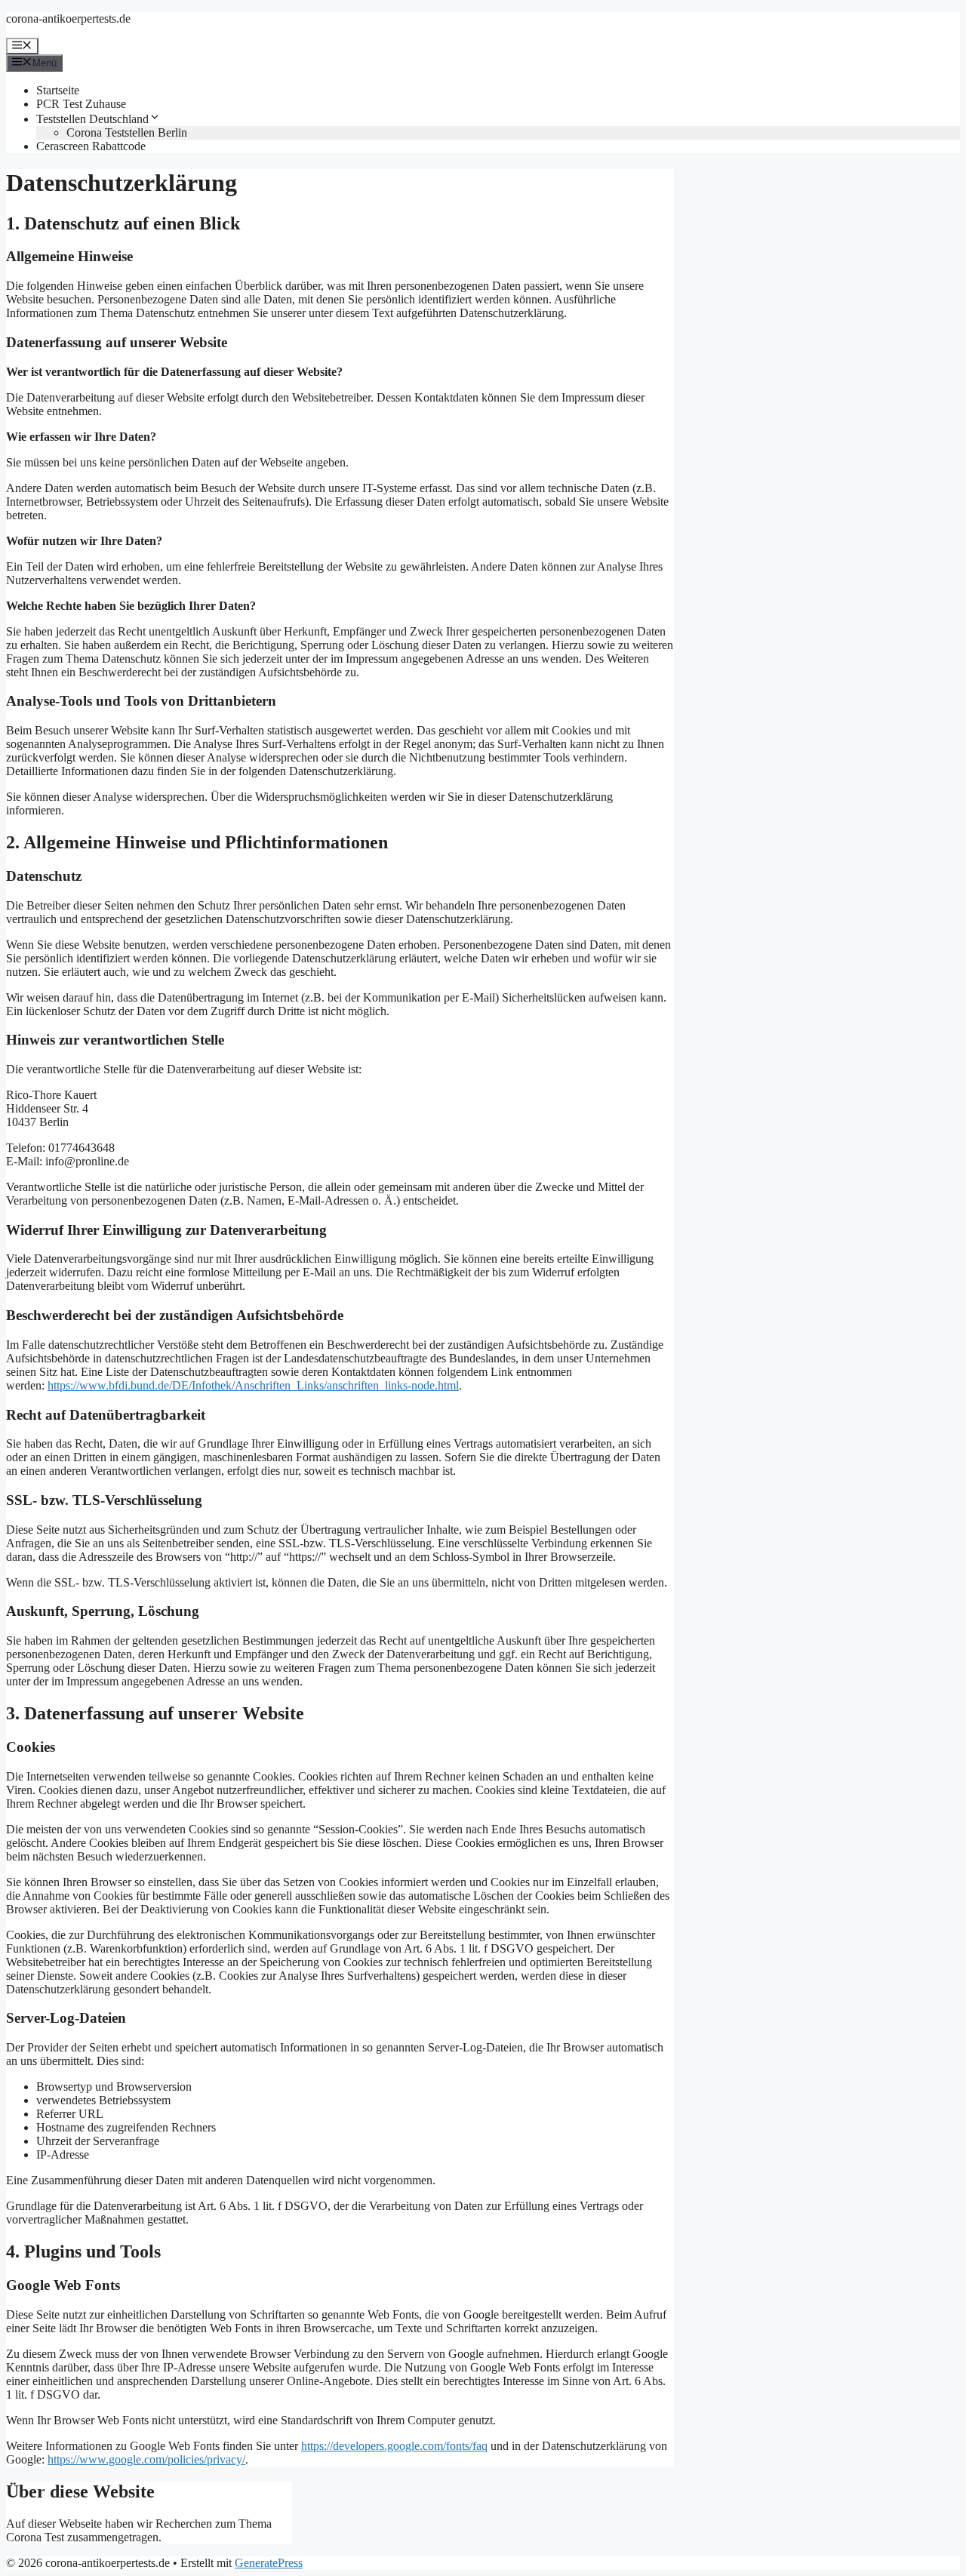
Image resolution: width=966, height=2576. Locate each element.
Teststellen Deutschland (92, 119)
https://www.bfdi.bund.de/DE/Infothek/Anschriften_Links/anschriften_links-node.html (253, 1385)
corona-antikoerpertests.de (68, 18)
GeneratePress (269, 2563)
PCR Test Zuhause (81, 104)
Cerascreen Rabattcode (91, 146)
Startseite (58, 90)
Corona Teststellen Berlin (127, 132)
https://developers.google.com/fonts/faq (394, 2446)
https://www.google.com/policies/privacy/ (146, 2459)
